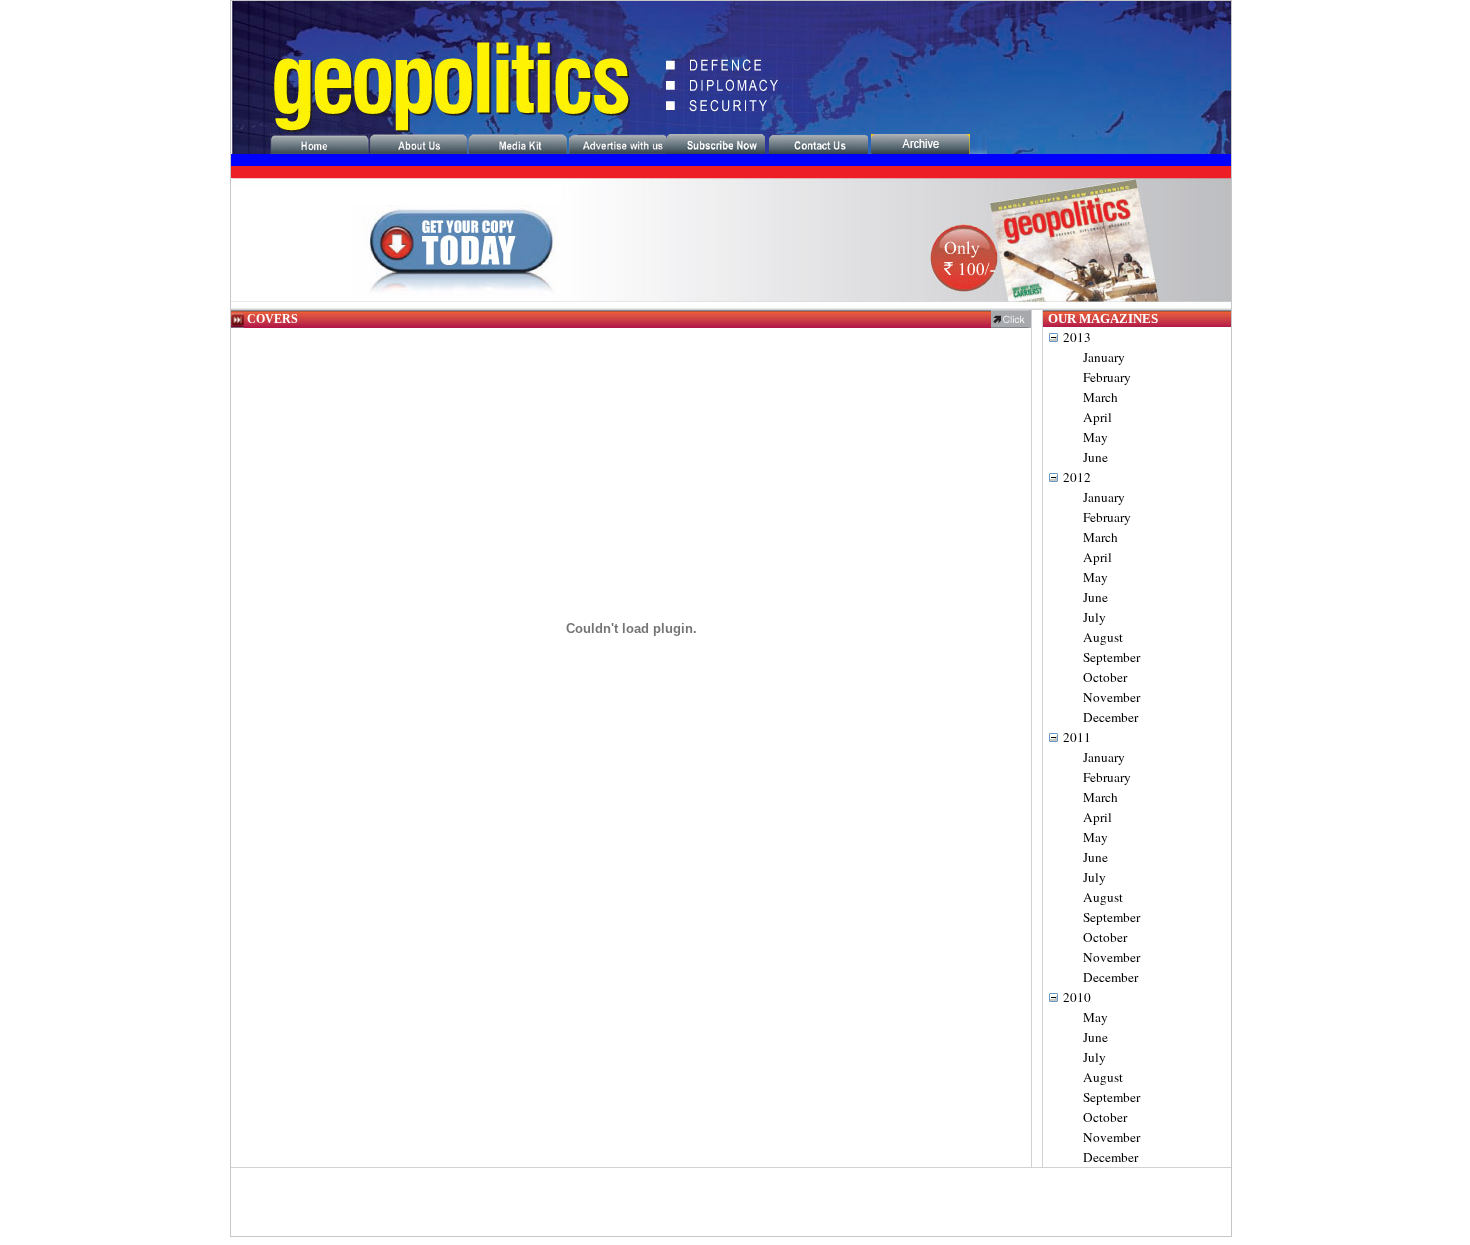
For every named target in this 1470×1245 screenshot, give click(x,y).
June (1095, 457)
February (1107, 377)
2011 (1077, 737)
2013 (1077, 337)
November (1111, 697)
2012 (1077, 477)
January (1104, 357)
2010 (1077, 997)
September (1111, 657)
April (1097, 417)
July (1094, 617)
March (1100, 397)
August (1103, 637)
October (1105, 677)
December (1110, 717)
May (1095, 437)
